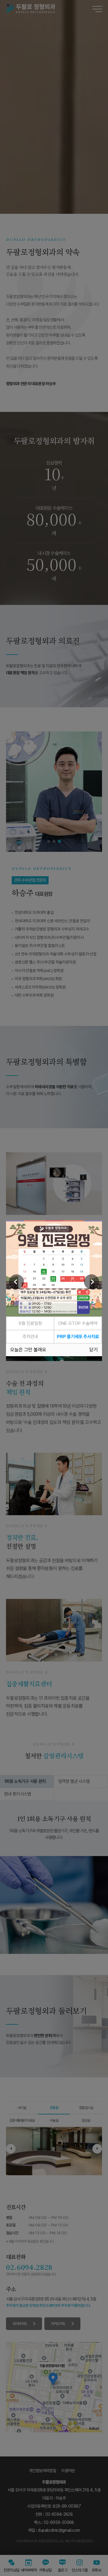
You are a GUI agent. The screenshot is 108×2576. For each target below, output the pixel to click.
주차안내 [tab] (30, 1339)
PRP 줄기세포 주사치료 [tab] (78, 1339)
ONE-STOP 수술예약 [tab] (78, 1326)
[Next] (91, 1282)
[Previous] (16, 1282)
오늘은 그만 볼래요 (28, 1352)
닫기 (94, 1352)
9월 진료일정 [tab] (30, 1326)
